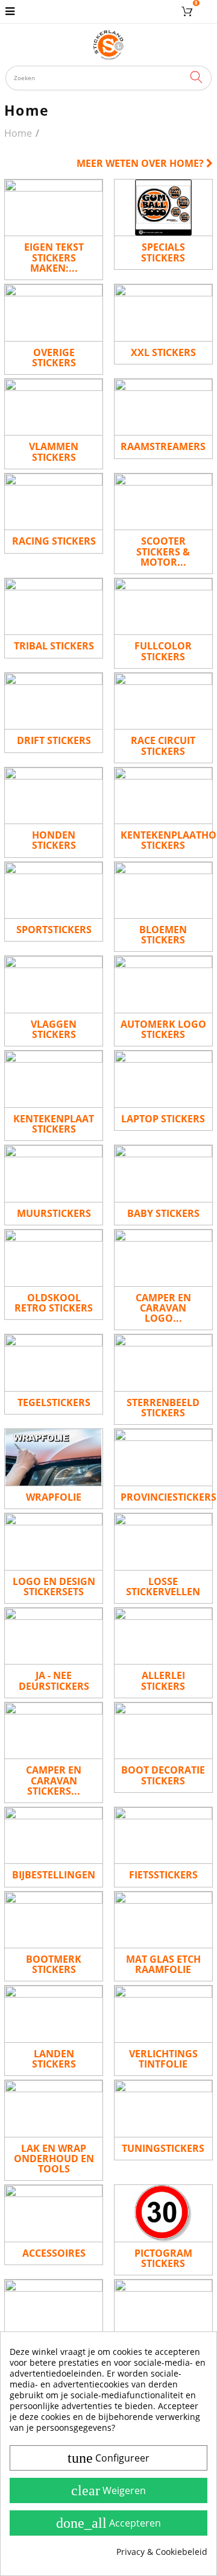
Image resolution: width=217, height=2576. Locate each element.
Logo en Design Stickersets (54, 1587)
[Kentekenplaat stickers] (54, 1079)
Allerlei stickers (163, 1680)
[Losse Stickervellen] (163, 1542)
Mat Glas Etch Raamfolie (163, 1964)
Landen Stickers (54, 2059)
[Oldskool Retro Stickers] (54, 1258)
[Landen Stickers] (54, 2014)
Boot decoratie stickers (163, 1775)
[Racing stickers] (54, 502)
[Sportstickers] (54, 890)
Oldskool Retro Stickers (54, 1303)
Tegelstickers (54, 1402)
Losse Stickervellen (163, 1587)
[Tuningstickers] (163, 2109)
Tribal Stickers (54, 646)
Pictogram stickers (163, 2258)
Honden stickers (54, 840)
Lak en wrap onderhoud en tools (54, 2159)
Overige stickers (54, 358)
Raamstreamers (163, 446)
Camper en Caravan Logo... (163, 1308)
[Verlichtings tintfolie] (163, 2014)
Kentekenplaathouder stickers (167, 840)
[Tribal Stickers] (54, 607)
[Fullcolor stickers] (163, 607)
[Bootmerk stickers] (54, 1920)
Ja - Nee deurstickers (54, 1680)
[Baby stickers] (163, 1174)
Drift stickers (54, 740)
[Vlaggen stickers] (54, 984)
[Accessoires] (54, 2213)
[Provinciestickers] (163, 1457)
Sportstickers (54, 930)
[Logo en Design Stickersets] (54, 1542)
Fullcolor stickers (163, 651)
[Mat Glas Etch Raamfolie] (163, 1920)
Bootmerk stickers (54, 1964)
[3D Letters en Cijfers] (163, 2308)
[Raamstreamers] (163, 407)
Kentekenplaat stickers (54, 1124)
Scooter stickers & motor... (163, 551)
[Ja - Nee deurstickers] (54, 1636)
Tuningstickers (163, 2148)
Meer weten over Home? (141, 163)
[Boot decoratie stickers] (163, 1731)
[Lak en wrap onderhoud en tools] (54, 2109)
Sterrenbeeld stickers (163, 1408)
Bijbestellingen (54, 1875)
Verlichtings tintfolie (163, 2059)
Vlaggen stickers (54, 1029)
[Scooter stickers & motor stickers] (163, 502)
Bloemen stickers (163, 935)
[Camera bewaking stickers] (54, 2308)
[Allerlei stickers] (163, 1636)
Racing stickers (54, 541)
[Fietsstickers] (163, 1836)
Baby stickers (163, 1213)
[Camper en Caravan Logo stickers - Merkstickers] (163, 1258)
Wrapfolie (54, 1497)
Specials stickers (163, 252)
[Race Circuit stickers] (163, 701)
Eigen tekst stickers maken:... (54, 257)
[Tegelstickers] (54, 1363)
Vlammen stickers (54, 452)
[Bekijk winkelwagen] (189, 11)
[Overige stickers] (54, 313)
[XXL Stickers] (163, 313)
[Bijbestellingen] (54, 1836)
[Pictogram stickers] (163, 2213)
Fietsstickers (163, 1875)
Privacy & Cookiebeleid (162, 2552)
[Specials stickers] (163, 208)
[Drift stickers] (54, 701)
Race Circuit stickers (163, 746)
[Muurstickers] (54, 1174)
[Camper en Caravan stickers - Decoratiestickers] (54, 1731)
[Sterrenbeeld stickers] (163, 1363)
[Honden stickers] (54, 796)
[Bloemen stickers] (163, 890)
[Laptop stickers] (163, 1079)
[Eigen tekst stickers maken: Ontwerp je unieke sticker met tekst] (54, 208)
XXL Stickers (163, 352)
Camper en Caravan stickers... (54, 1780)
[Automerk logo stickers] (163, 984)
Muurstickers (54, 1213)
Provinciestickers (167, 1497)
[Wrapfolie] (54, 1457)
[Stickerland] (109, 45)
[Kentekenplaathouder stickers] (163, 796)
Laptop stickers (163, 1119)
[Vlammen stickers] (54, 407)
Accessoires (54, 2253)
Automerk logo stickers (163, 1029)
